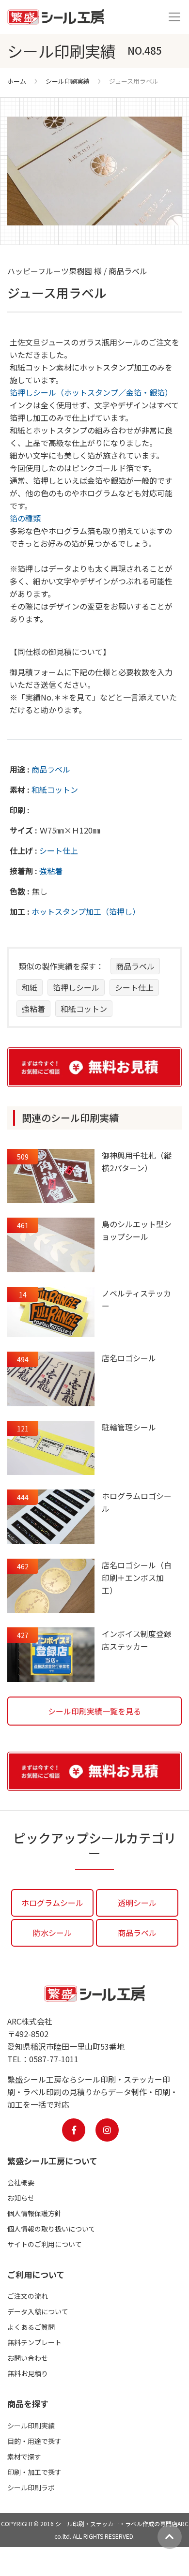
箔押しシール (76, 987)
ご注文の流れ (28, 2296)
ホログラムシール (52, 1903)
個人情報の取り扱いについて (51, 2229)
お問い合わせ (28, 2358)
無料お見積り (28, 2373)
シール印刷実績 (68, 81)
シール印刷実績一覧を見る (94, 1711)
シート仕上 (59, 850)
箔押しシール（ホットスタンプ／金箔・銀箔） (91, 392)
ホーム (17, 81)
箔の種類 (25, 518)
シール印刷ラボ (31, 2487)
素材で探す (24, 2457)
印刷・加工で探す (34, 2472)
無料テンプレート (34, 2342)
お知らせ (21, 2198)
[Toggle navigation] (174, 17)
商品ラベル (51, 769)
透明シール (137, 1903)
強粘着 (51, 871)
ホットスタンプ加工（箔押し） (86, 911)
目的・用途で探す (34, 2441)
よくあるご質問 (31, 2327)
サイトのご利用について (45, 2244)
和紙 (30, 987)
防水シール (52, 1933)
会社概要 (21, 2182)
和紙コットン (55, 789)
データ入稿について (38, 2311)
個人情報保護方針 (34, 2213)
